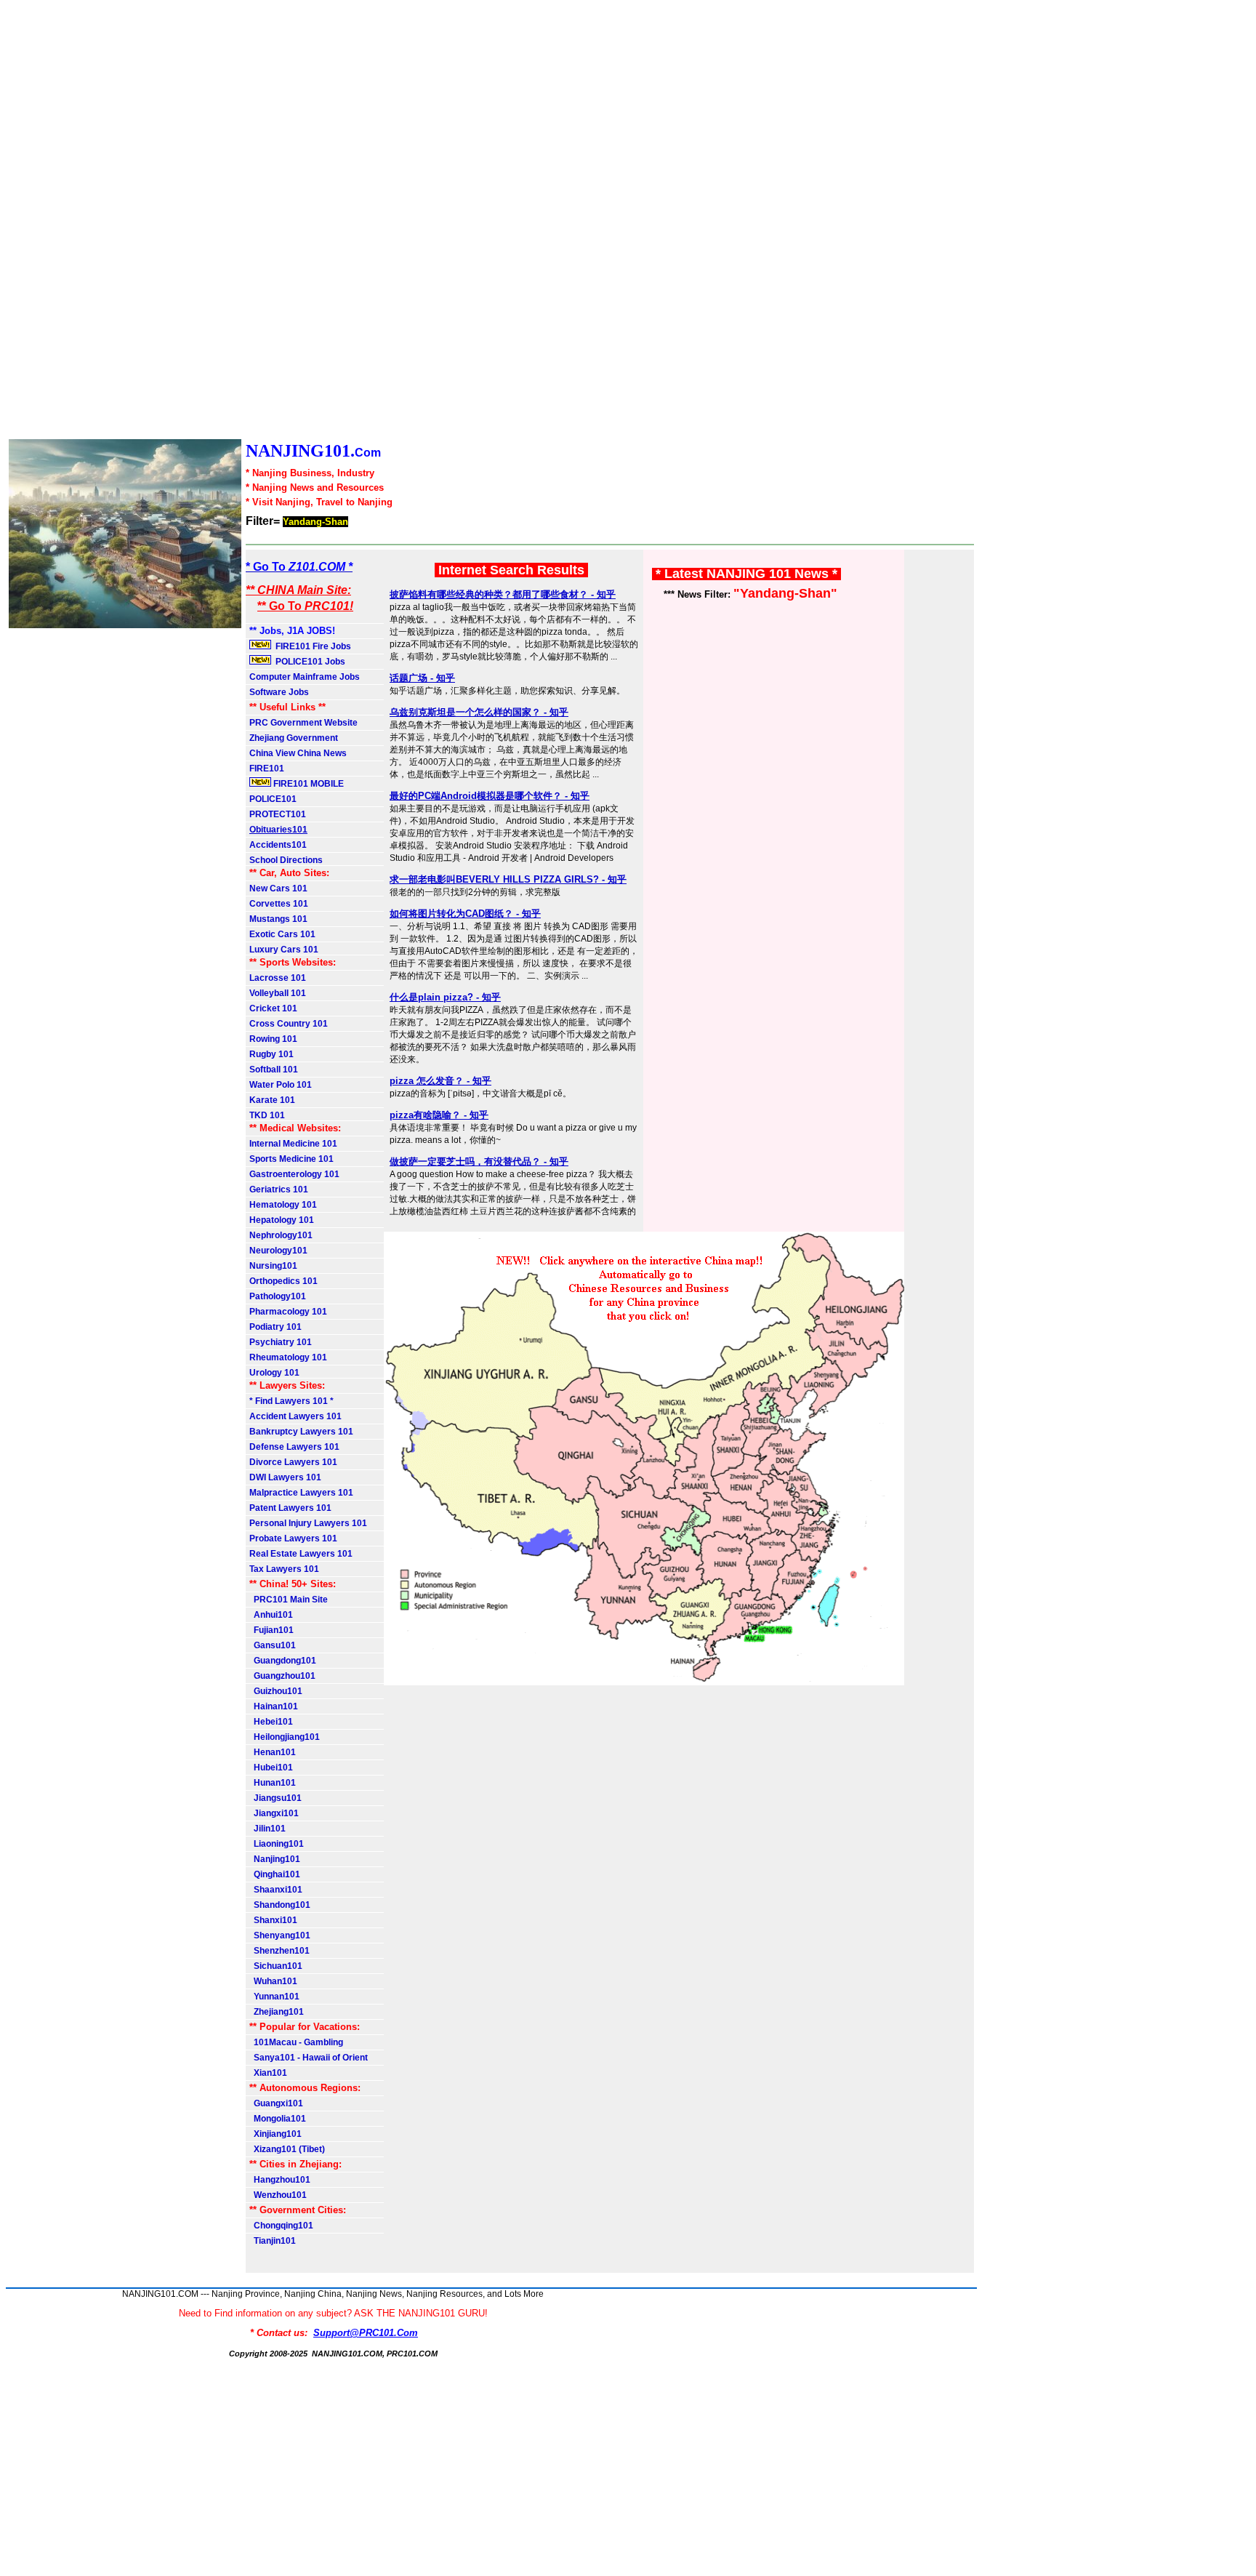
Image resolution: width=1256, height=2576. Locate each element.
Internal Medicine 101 (293, 1144)
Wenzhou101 (278, 2195)
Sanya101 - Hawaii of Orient (309, 2058)
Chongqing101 (281, 2226)
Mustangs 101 (278, 919)
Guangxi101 (276, 2103)
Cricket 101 (273, 1008)
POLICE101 (273, 799)
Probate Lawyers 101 (293, 1538)
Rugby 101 (271, 1054)
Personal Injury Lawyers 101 (308, 1523)
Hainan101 (274, 1706)
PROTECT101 (278, 814)
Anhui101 (271, 1615)
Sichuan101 (276, 1966)
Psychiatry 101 (281, 1342)
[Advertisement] (436, 221)
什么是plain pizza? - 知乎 (445, 997)
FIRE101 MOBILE (307, 784)
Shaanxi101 (276, 1890)
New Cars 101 (278, 888)
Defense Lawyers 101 (294, 1447)
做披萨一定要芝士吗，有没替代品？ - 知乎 (479, 1161)
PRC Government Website (303, 723)
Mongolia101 (278, 2119)
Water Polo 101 (281, 1085)
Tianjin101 (273, 2241)
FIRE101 (267, 769)
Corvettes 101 (279, 904)
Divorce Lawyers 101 (293, 1462)
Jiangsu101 (275, 1798)
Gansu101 (273, 1645)
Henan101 (273, 1752)
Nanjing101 (275, 1859)
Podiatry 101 (275, 1327)
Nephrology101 (281, 1235)
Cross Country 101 (289, 1024)
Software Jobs (280, 692)
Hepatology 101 (282, 1220)
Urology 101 (274, 1373)
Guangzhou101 (282, 1676)
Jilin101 (267, 1829)
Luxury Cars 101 (284, 950)
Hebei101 (271, 1722)
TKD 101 (267, 1115)
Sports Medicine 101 (291, 1159)
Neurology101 (278, 1251)
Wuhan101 (273, 1981)
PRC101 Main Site (289, 1600)
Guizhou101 (276, 1691)
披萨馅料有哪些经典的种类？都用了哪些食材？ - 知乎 (503, 594)
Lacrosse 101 (278, 978)
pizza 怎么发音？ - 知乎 (440, 1081)
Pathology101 (278, 1296)
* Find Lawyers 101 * (291, 1401)
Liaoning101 (277, 1844)
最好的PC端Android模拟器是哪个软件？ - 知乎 (490, 796)
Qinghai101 (275, 1874)
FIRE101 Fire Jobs (312, 646)
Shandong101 (280, 1905)
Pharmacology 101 (288, 1312)
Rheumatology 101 (288, 1357)
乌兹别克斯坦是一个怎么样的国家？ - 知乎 (479, 712)
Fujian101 (271, 1630)
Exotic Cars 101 (282, 934)
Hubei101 (271, 1768)
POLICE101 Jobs (309, 662)
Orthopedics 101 (283, 1281)
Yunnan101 (274, 1997)
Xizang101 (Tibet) (287, 2149)
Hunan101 (273, 1783)
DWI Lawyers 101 (285, 1477)
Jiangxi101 (274, 1813)
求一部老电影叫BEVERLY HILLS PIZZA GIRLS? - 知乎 (508, 879)
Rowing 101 (273, 1039)
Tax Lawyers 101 (284, 1569)
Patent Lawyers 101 (290, 1508)
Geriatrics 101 (279, 1189)
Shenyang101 (280, 1935)
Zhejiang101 (277, 2012)
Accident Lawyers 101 (295, 1416)
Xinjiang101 (275, 2134)
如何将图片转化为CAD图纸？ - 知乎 (465, 914)
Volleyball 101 (278, 993)
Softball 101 (274, 1070)
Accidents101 (278, 845)
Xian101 (268, 2073)
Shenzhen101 (279, 1951)
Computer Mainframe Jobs (305, 677)
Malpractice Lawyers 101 (301, 1493)
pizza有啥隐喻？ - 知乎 (439, 1115)
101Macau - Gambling (296, 2042)
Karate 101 (272, 1100)
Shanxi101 (273, 1920)
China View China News (298, 753)
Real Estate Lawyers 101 (301, 1554)
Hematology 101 (283, 1205)
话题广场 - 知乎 (422, 678)
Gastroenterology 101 (294, 1174)
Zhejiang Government (294, 738)
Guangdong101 (283, 1661)
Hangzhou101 (280, 2180)
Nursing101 (273, 1266)
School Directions (286, 860)
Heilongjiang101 (285, 1737)
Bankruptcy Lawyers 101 (301, 1432)
